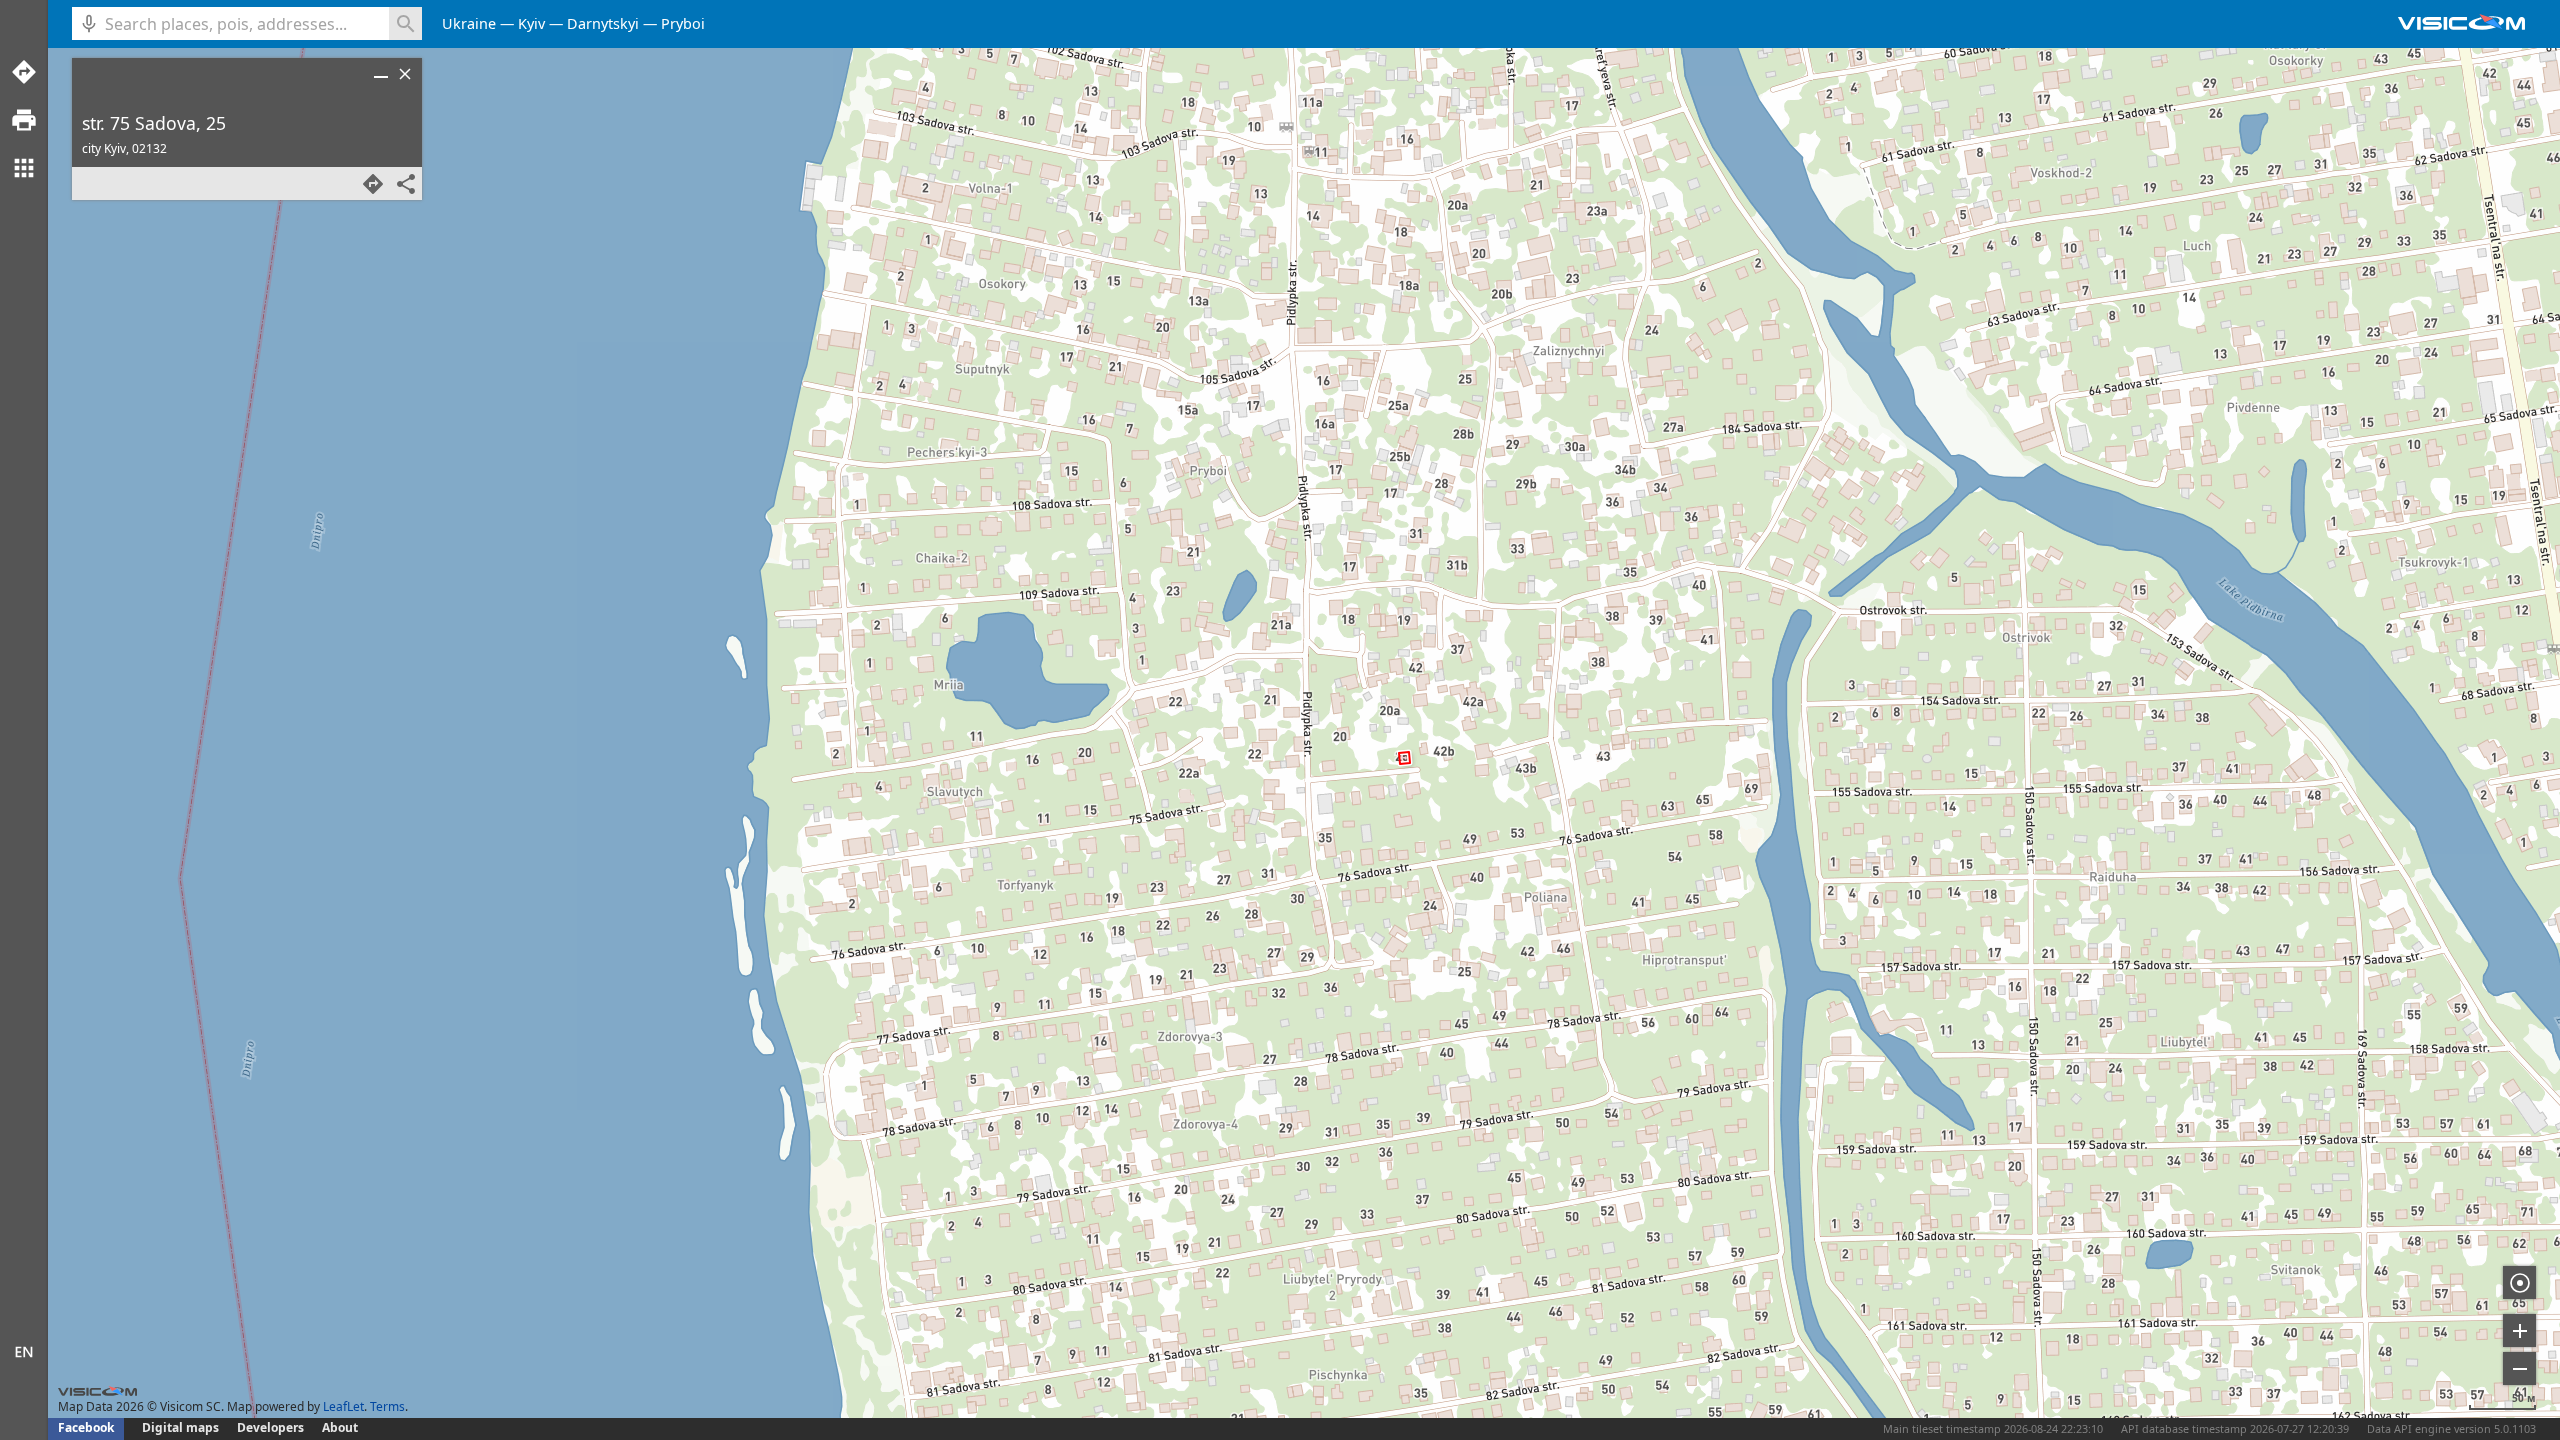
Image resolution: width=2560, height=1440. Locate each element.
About (340, 1427)
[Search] (405, 23)
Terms (387, 1406)
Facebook (86, 1427)
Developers (270, 1427)
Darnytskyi (603, 23)
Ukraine (469, 23)
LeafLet (343, 1406)
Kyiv (531, 23)
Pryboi (683, 23)
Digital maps (182, 1427)
